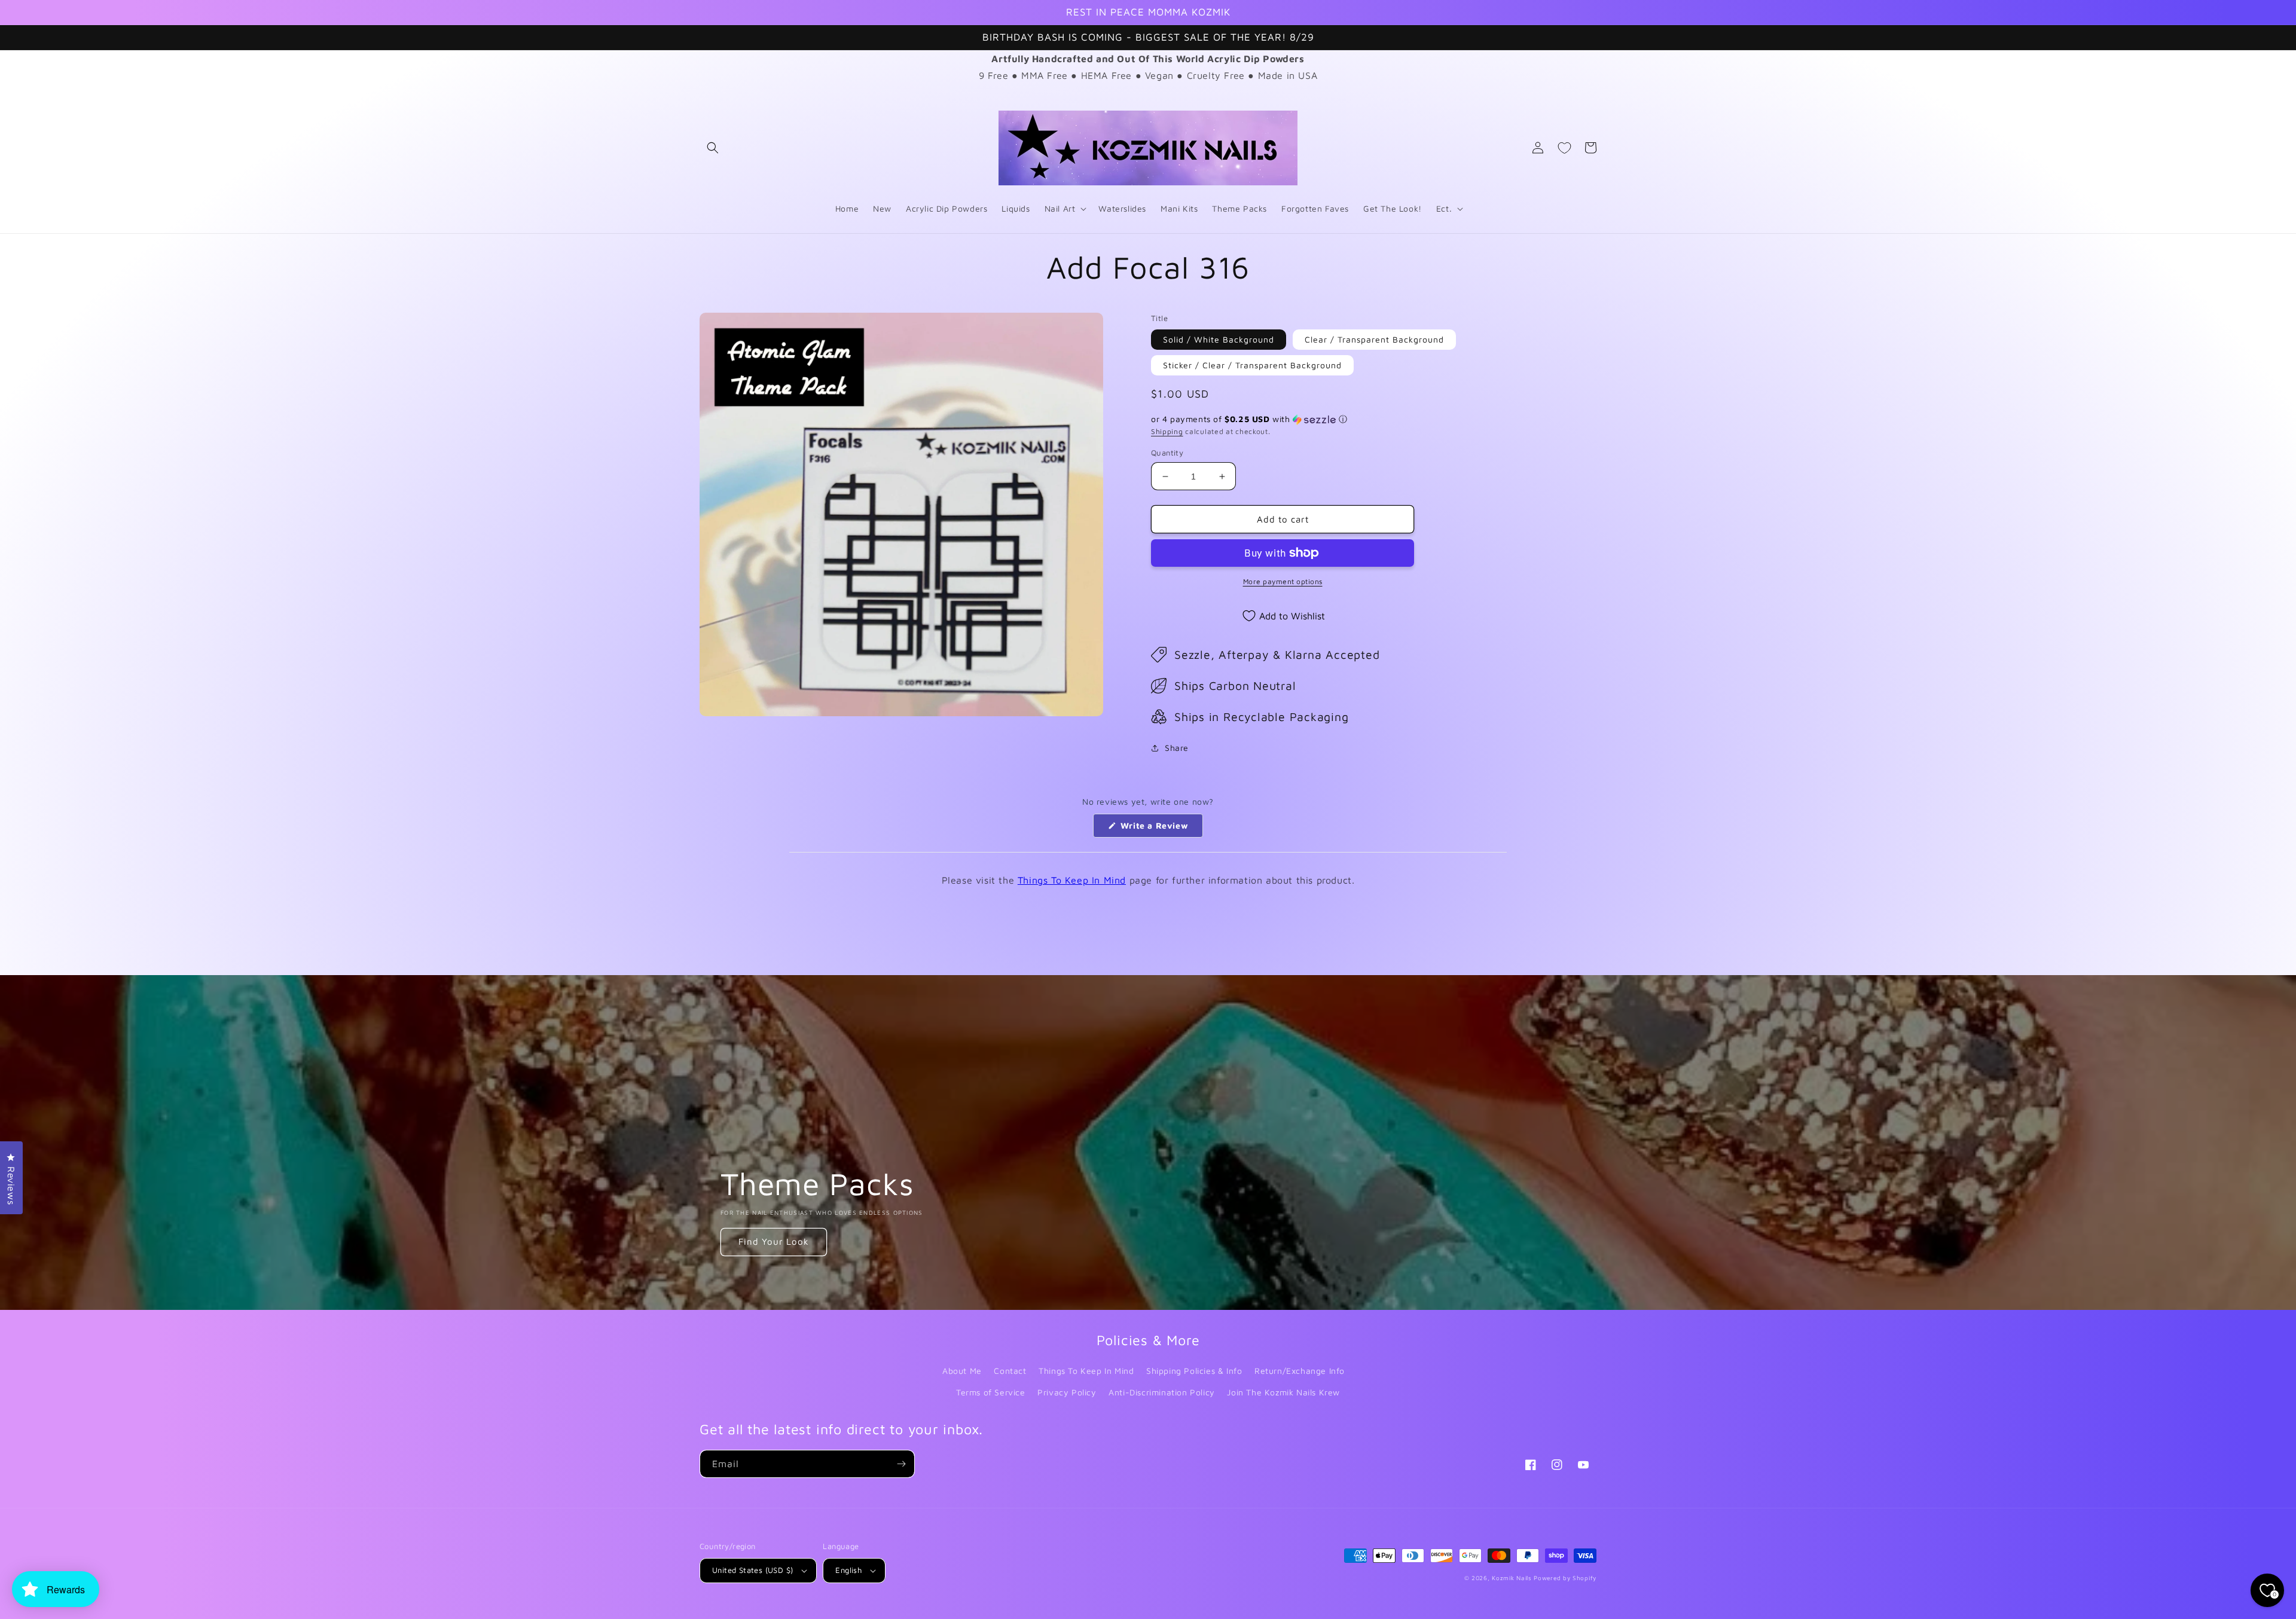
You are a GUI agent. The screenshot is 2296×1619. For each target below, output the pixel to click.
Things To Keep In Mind (1072, 880)
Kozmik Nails (1512, 1578)
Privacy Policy (1067, 1392)
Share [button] (1177, 748)
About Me (962, 1371)
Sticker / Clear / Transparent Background (1252, 365)
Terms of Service (991, 1392)
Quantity (1167, 453)
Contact (1010, 1371)
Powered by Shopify (1565, 1578)
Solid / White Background (1219, 339)
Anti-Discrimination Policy (1162, 1392)
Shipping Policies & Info (1194, 1371)
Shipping (1167, 431)
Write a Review (1160, 829)
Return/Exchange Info (1300, 1371)
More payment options (1283, 581)
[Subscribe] (901, 1464)
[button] (713, 148)
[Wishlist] (1564, 148)
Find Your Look (774, 1241)
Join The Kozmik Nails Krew (1283, 1392)
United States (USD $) (752, 1570)
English (848, 1570)
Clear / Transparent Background (1374, 339)
